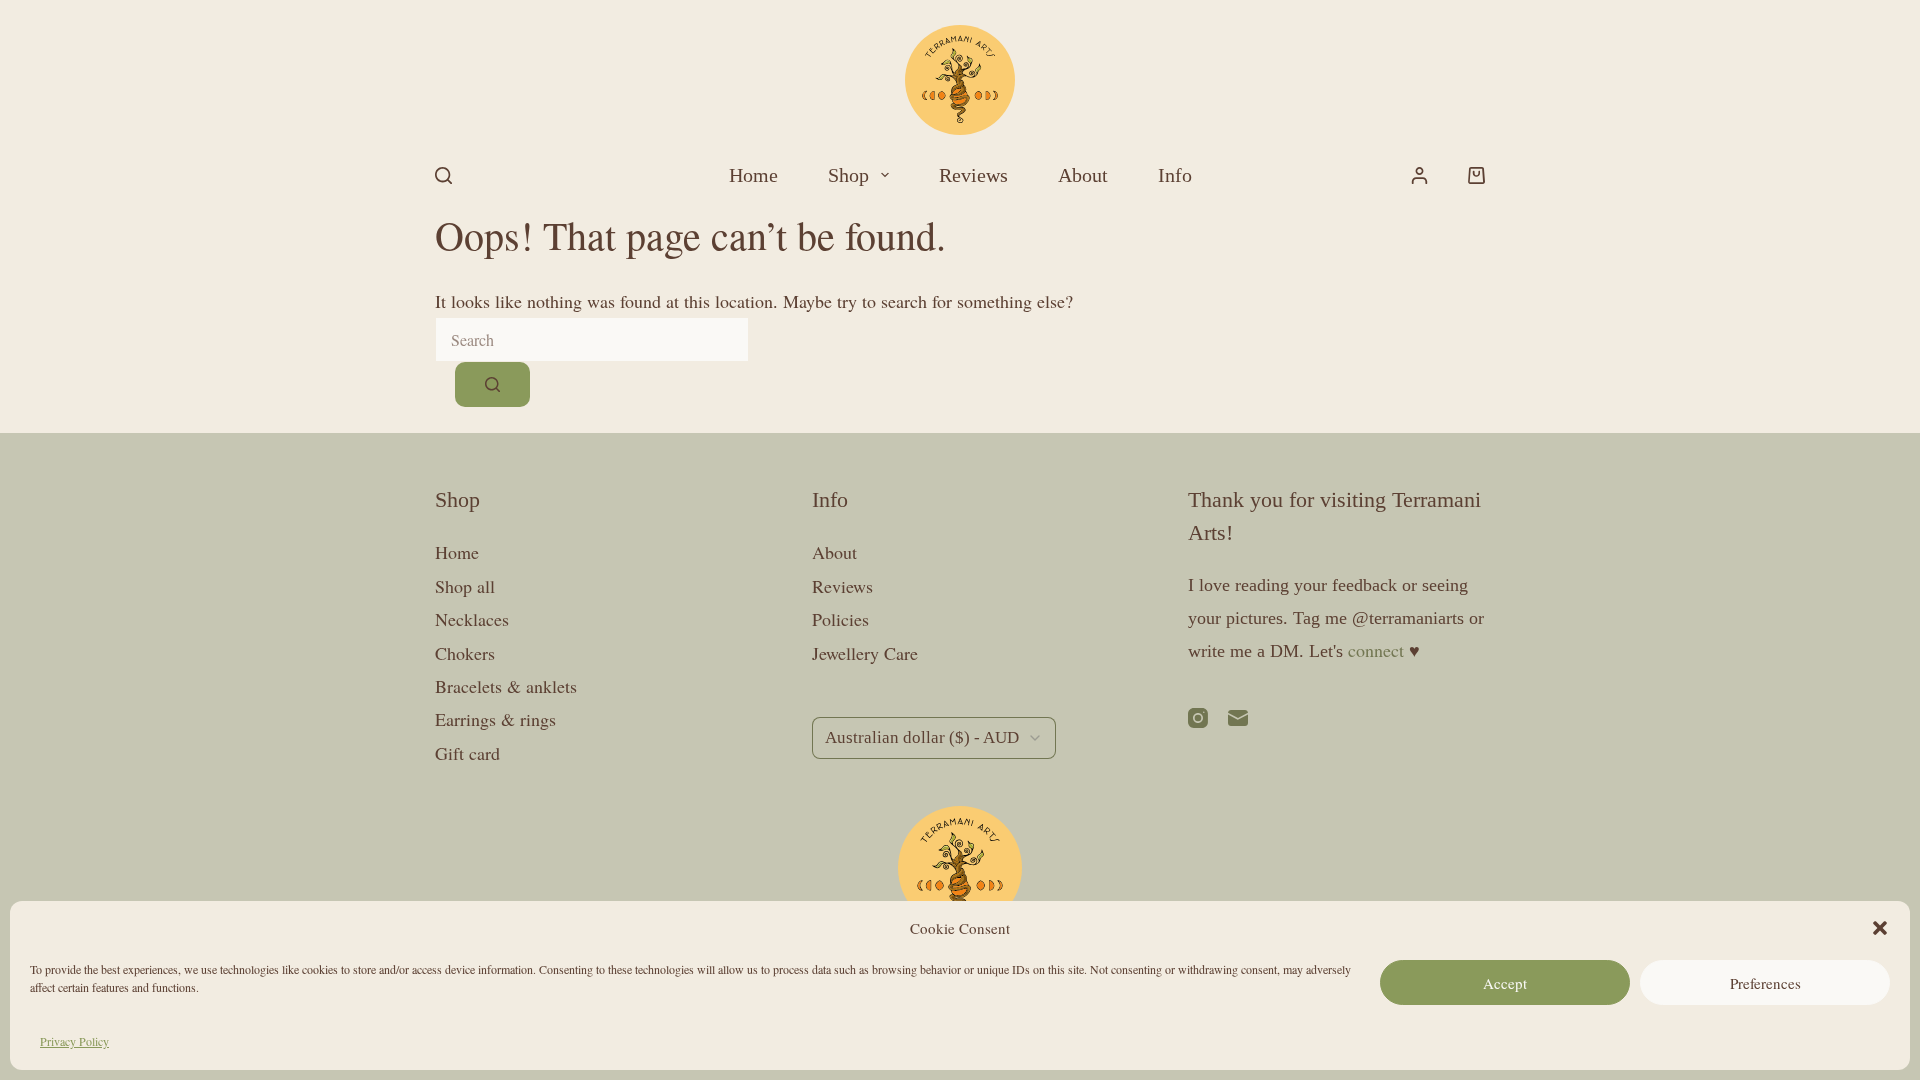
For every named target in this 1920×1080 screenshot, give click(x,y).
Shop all (465, 586)
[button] (1880, 928)
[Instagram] (1198, 718)
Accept (1505, 983)
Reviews (973, 175)
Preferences (1765, 983)
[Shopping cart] (1476, 175)
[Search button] (492, 384)
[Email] (1238, 718)
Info (1175, 175)
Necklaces (472, 619)
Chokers (465, 653)
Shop (848, 175)
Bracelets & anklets (506, 686)
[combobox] (592, 339)
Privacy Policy (74, 1041)
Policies (840, 619)
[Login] (1419, 175)
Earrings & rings (495, 719)
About (1083, 175)
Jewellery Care (865, 653)
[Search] (443, 175)
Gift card (467, 753)
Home (753, 175)
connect (1376, 650)
